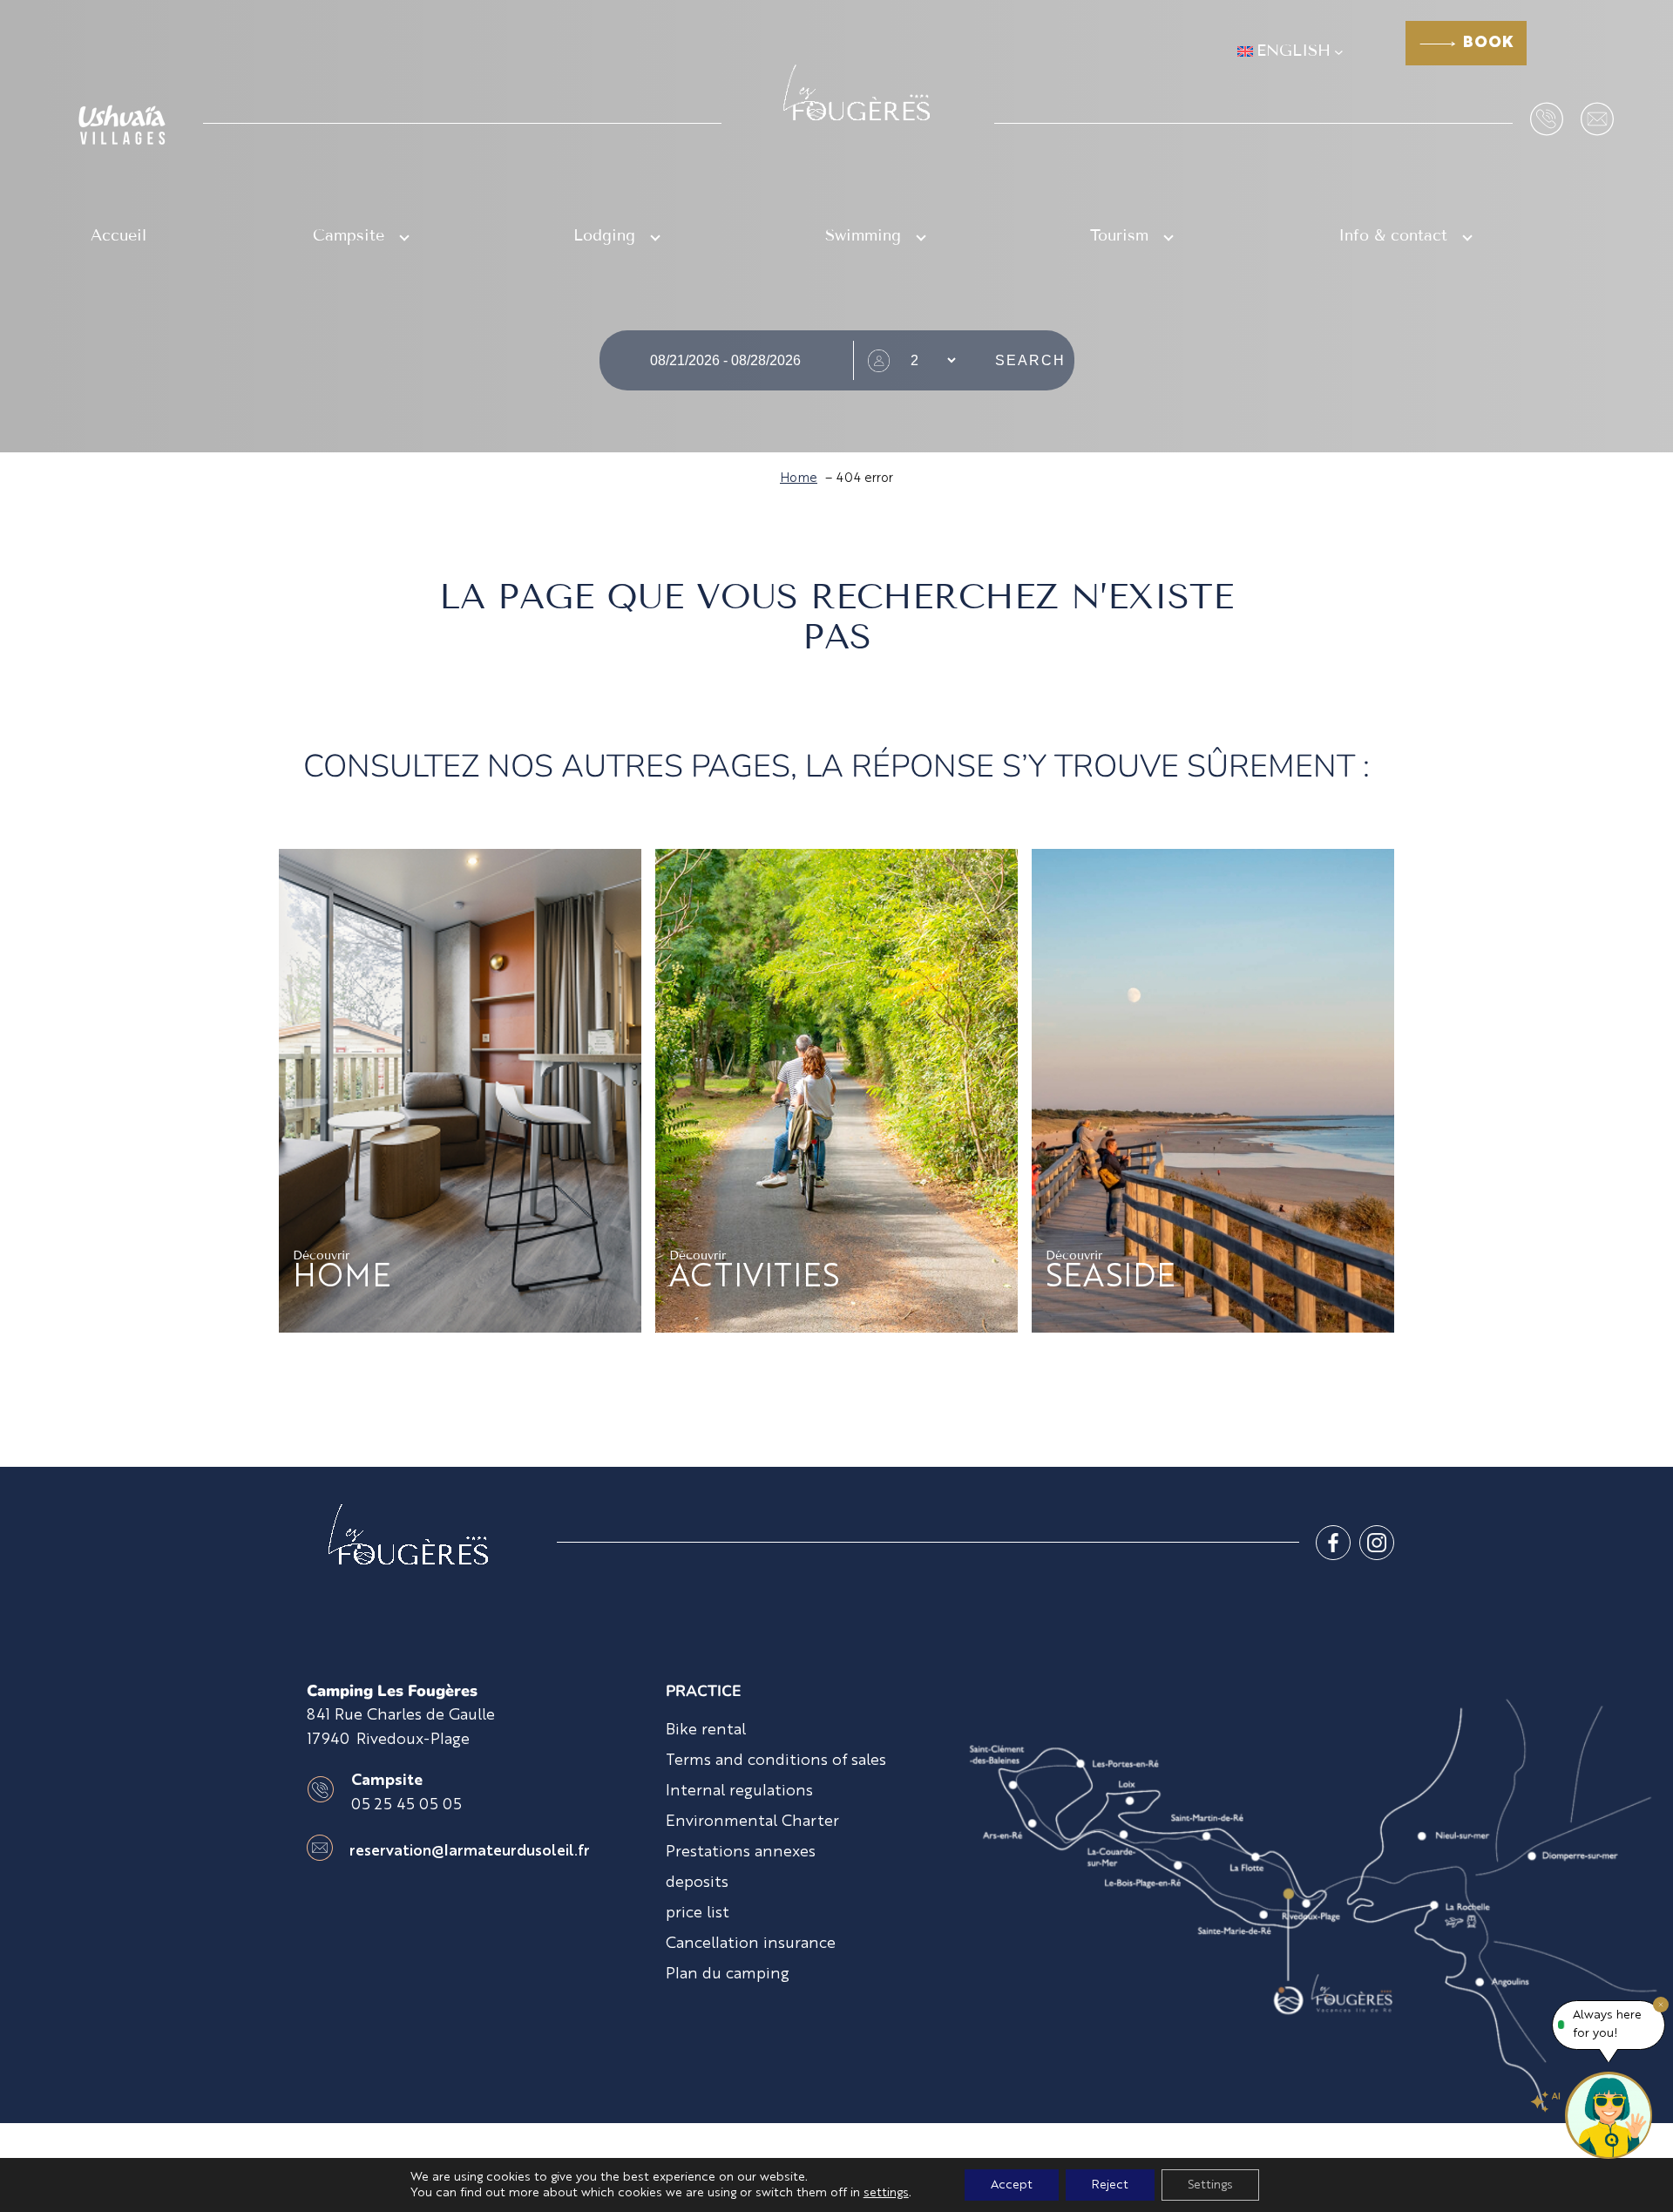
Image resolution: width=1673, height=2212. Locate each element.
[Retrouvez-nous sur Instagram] (1377, 1543)
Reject (1110, 2185)
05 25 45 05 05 (406, 1805)
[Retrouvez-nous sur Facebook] (1333, 1543)
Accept (1012, 2185)
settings (886, 2193)
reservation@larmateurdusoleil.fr (470, 1852)
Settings (1210, 2185)
